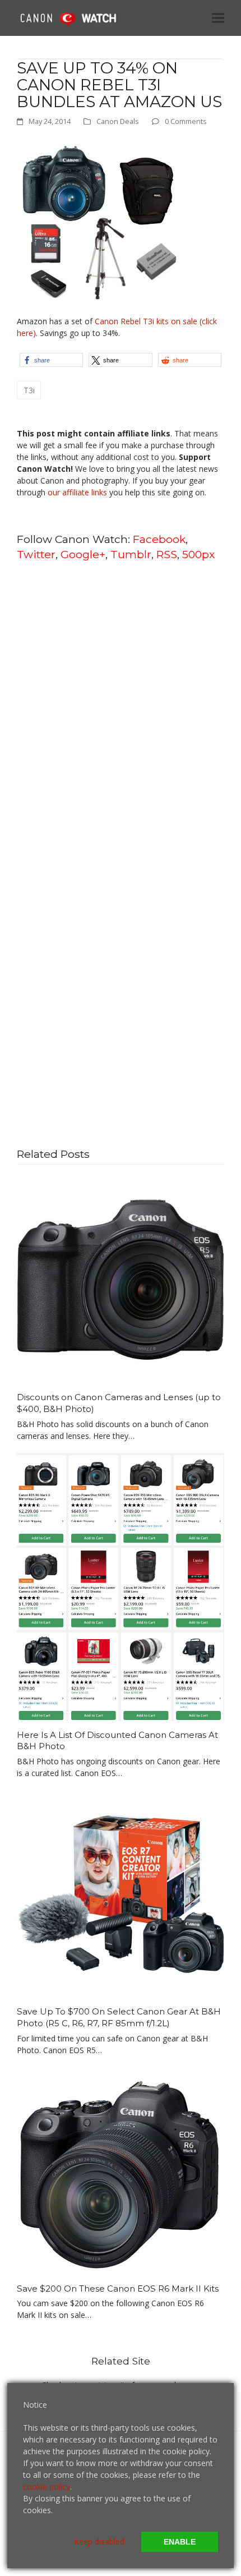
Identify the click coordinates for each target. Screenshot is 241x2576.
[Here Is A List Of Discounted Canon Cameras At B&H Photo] (121, 1586)
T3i (29, 390)
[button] (218, 18)
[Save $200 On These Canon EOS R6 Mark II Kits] (121, 2170)
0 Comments (186, 121)
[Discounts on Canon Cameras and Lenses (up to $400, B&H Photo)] (121, 1279)
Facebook (159, 539)
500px (198, 554)
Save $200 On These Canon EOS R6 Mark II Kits (118, 2288)
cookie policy (47, 2487)
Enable (180, 2542)
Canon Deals (118, 121)
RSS (167, 554)
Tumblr (131, 554)
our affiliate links (77, 492)
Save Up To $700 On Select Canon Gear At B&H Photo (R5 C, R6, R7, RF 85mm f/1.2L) (119, 2017)
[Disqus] (121, 714)
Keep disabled (99, 2542)
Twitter (36, 554)
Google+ (83, 554)
